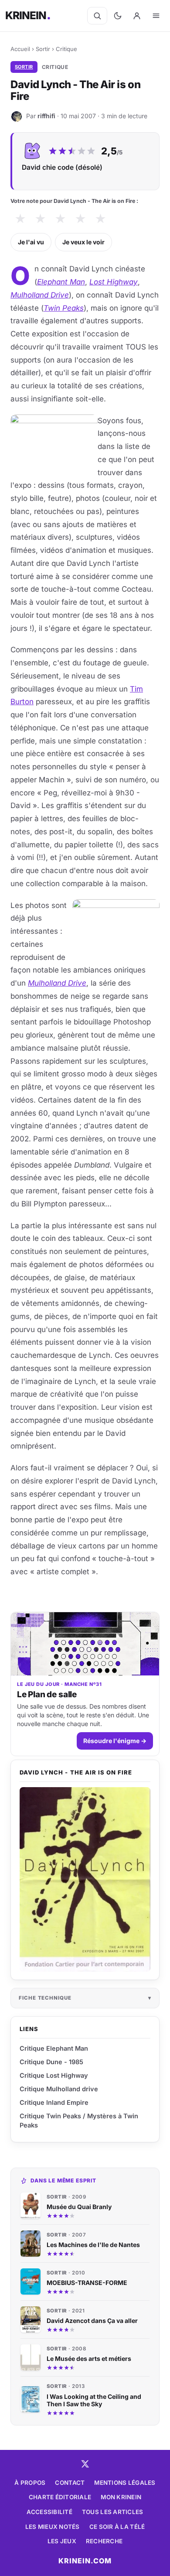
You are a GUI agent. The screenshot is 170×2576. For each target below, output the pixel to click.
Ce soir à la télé (117, 2527)
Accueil (20, 49)
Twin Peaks (64, 308)
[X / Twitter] (85, 2464)
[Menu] (156, 16)
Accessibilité (49, 2512)
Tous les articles (113, 2512)
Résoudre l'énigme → (115, 1741)
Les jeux (62, 2541)
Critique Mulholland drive (59, 2089)
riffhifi (46, 116)
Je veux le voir (83, 242)
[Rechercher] (97, 16)
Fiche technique (45, 1998)
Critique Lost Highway (54, 2075)
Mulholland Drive (40, 295)
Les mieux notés (53, 2527)
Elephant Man (61, 282)
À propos (30, 2483)
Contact (70, 2483)
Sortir (43, 49)
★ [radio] (20, 219)
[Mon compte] (137, 16)
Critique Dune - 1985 (51, 2062)
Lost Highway (114, 282)
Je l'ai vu (31, 242)
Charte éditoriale (60, 2497)
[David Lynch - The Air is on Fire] (85, 1880)
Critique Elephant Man (54, 2048)
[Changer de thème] (118, 16)
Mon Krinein (121, 2497)
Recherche (104, 2541)
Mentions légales (125, 2483)
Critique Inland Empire (54, 2102)
